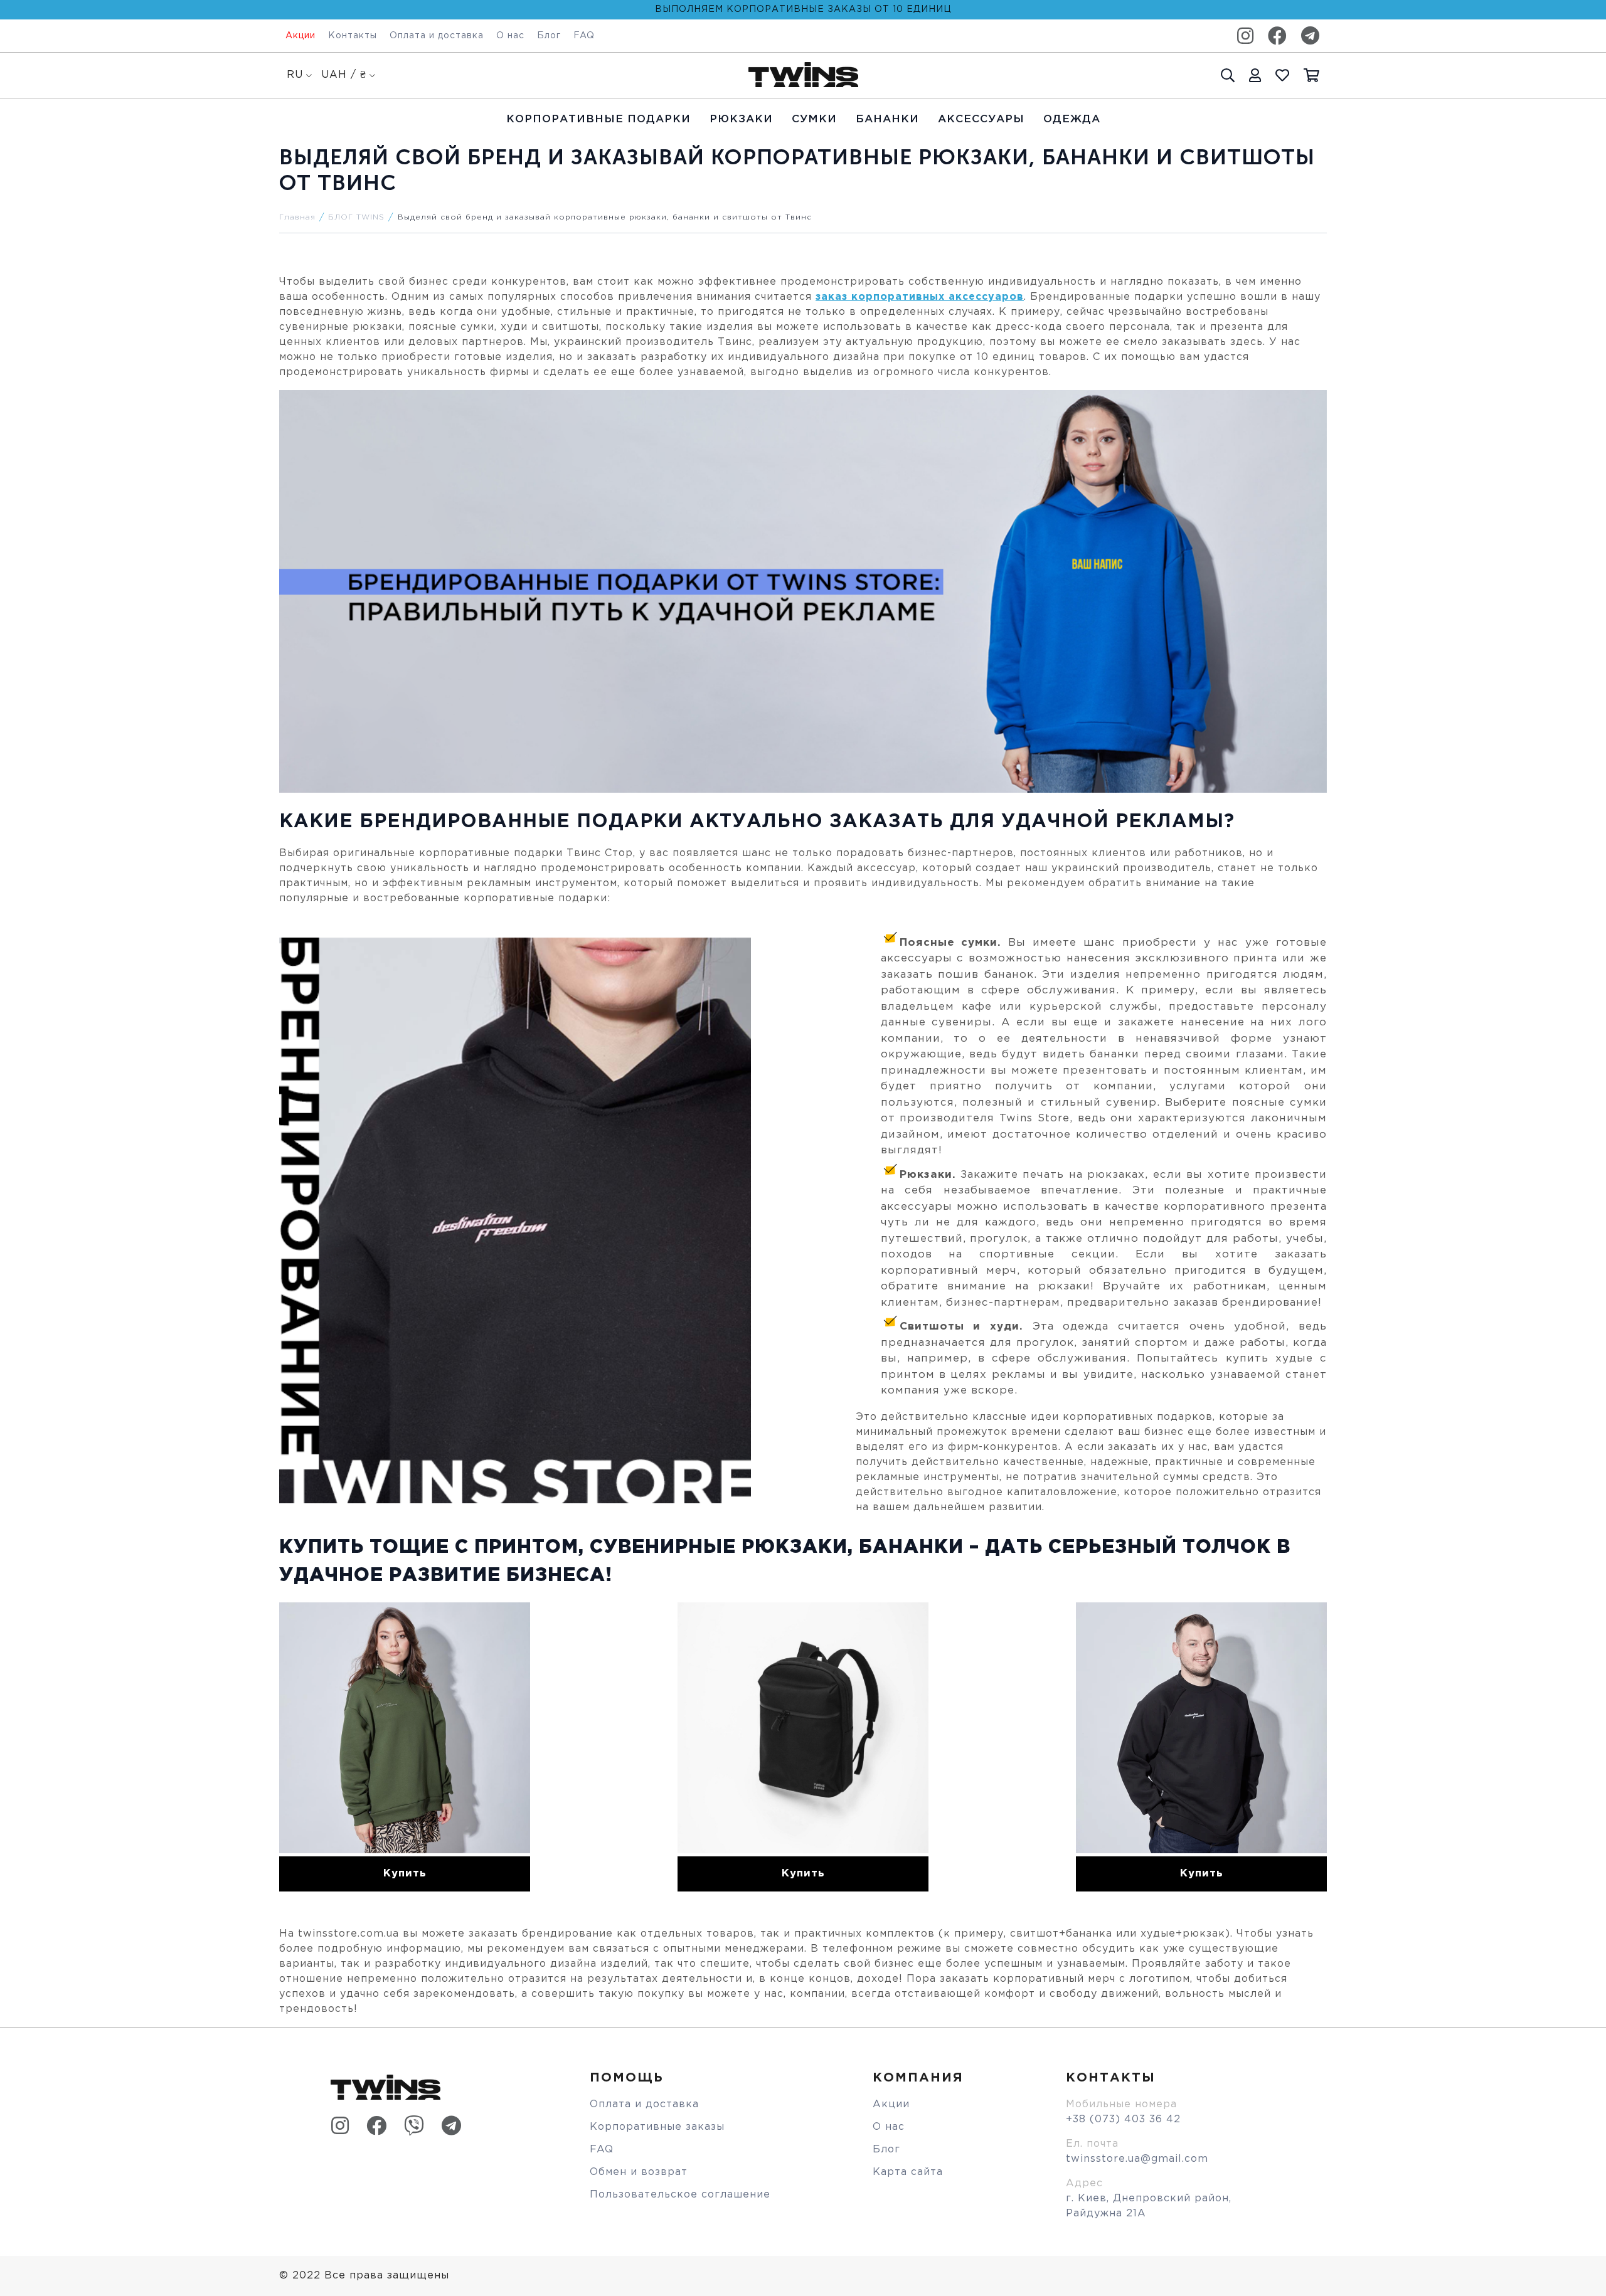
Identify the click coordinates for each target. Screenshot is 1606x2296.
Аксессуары (981, 119)
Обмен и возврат (639, 2172)
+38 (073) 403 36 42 (1123, 2119)
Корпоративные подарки (598, 119)
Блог (549, 36)
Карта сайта (908, 2172)
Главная (297, 217)
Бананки (887, 119)
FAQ (584, 36)
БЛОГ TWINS (356, 217)
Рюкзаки (741, 119)
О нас (510, 36)
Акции (300, 36)
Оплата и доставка (437, 36)
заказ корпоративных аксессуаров (920, 297)
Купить (405, 1874)
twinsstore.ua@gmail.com (1137, 2159)
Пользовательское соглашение (680, 2195)
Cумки (814, 119)
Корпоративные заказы (657, 2127)
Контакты (353, 36)
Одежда (1072, 119)
